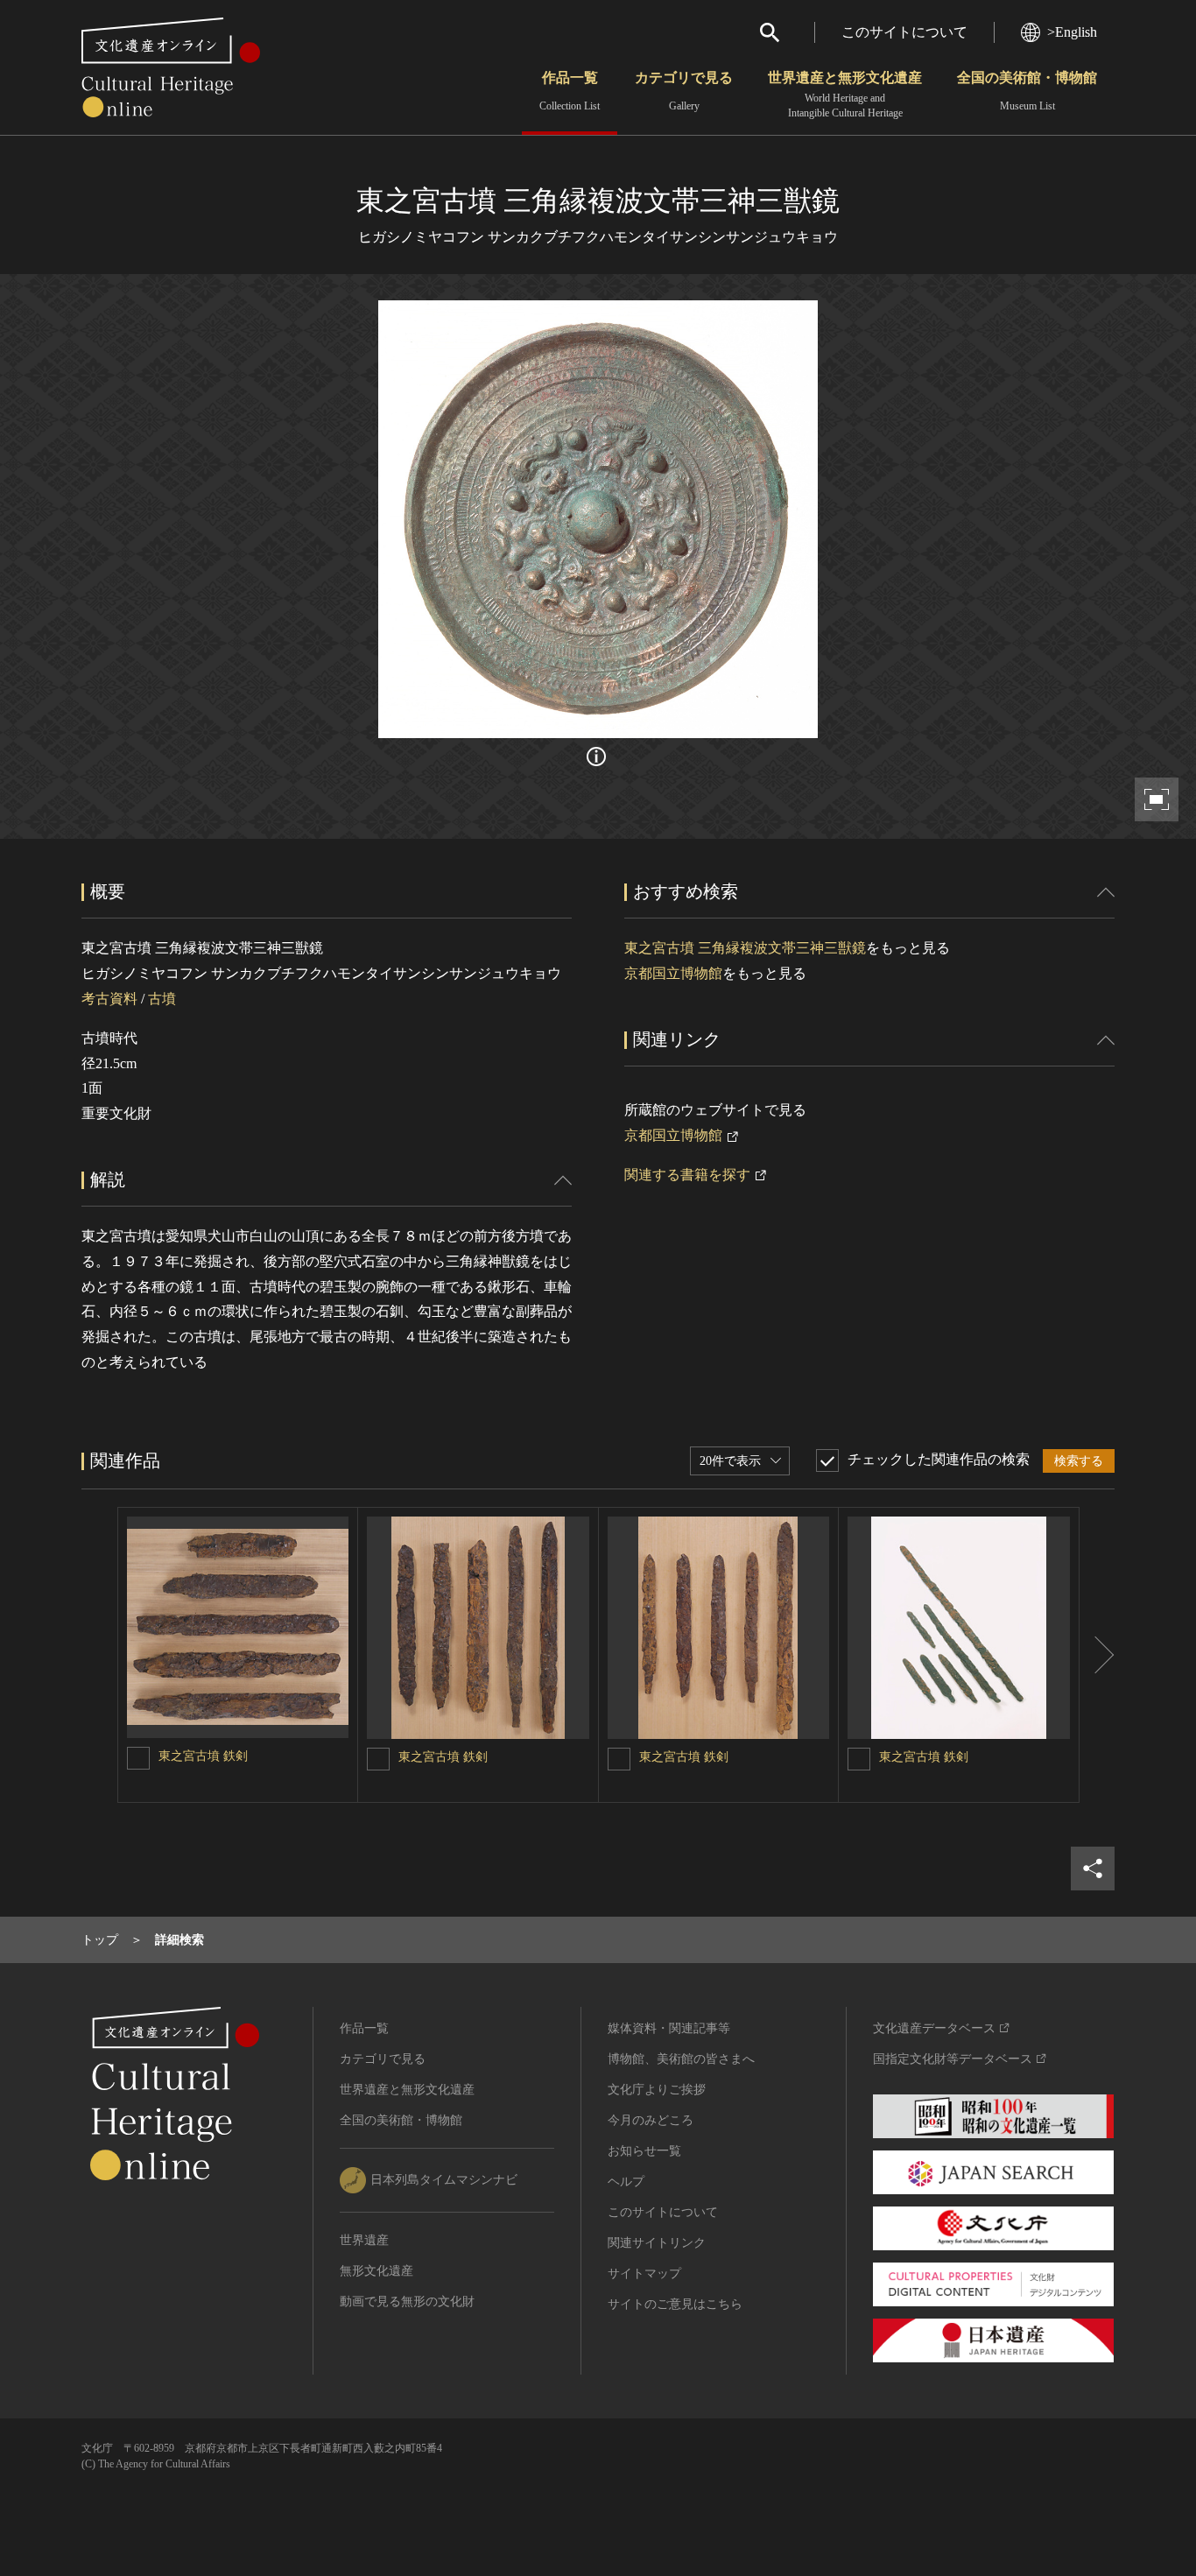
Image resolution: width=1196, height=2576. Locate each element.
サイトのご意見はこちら (675, 2304)
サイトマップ (644, 2273)
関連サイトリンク (657, 2243)
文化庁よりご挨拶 (657, 2090)
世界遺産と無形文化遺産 (845, 95)
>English (1072, 32)
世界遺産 (364, 2240)
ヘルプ (626, 2182)
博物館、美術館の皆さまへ (681, 2059)
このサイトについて (904, 32)
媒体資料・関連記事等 (669, 2028)
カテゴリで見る (684, 91)
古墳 (162, 999)
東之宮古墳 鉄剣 (203, 1756)
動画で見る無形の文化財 (407, 2302)
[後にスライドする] (1097, 1655)
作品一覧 (570, 91)
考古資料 (109, 999)
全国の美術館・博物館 (1027, 91)
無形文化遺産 (376, 2271)
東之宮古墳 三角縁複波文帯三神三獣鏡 (745, 948)
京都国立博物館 (673, 973)
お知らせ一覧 (644, 2151)
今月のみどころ (651, 2120)
